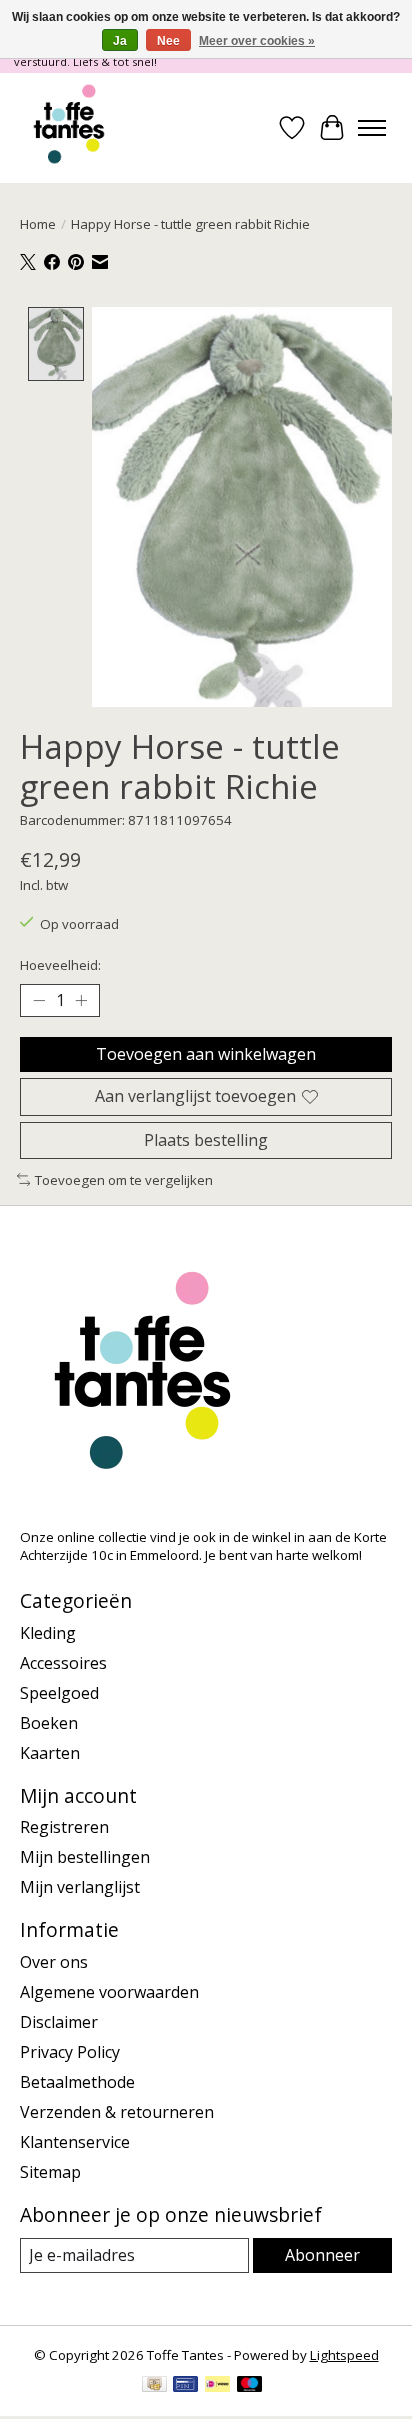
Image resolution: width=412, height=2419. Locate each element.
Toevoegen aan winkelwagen (206, 1054)
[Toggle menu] (372, 128)
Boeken (49, 1723)
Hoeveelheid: (60, 965)
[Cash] (154, 2386)
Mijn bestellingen (85, 1857)
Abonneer (322, 2255)
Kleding (48, 1633)
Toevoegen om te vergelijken (124, 1180)
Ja (120, 41)
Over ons (54, 1962)
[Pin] (185, 2386)
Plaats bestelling (206, 1140)
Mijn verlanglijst (80, 1887)
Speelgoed (59, 1693)
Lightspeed (344, 2355)
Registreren (64, 1827)
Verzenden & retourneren (117, 2112)
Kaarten (50, 1753)
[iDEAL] (217, 2386)
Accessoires (63, 1663)
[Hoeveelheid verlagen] (39, 1001)
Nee (168, 41)
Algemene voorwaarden (109, 1992)
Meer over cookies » (257, 41)
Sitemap (50, 2172)
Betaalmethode (77, 2082)
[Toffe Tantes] (69, 128)
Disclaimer (59, 2022)
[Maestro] (250, 2386)
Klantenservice (75, 2142)
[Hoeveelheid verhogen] (81, 1001)
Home (38, 224)
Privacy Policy (70, 2052)
